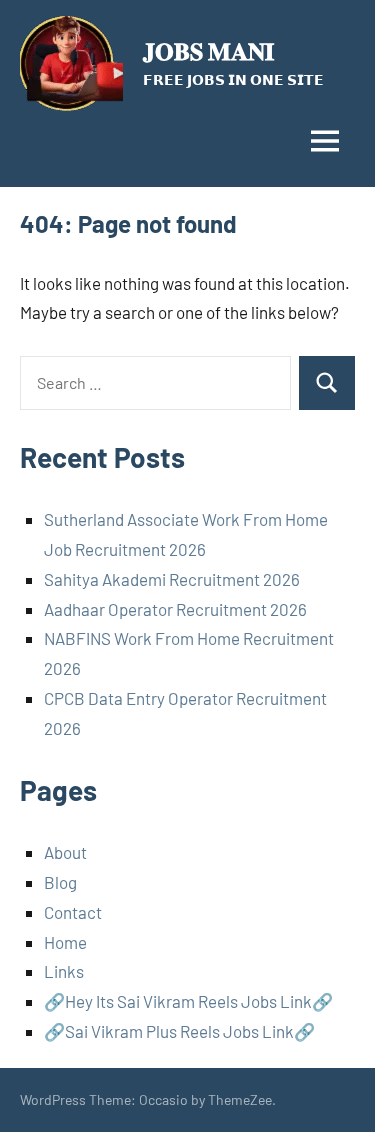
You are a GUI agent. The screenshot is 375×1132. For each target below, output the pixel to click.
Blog (60, 882)
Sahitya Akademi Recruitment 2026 (172, 579)
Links (64, 971)
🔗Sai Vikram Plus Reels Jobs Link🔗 (179, 1031)
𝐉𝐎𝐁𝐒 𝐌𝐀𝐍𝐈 (208, 50)
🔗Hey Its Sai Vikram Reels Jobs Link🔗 (188, 1001)
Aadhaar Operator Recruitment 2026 (175, 609)
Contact (73, 912)
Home (65, 942)
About (65, 852)
